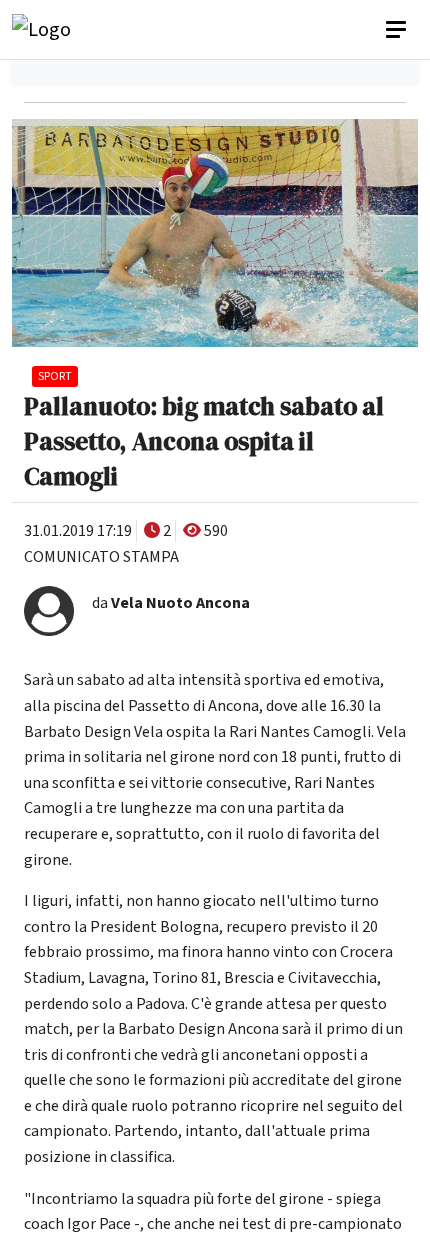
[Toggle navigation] (398, 30)
